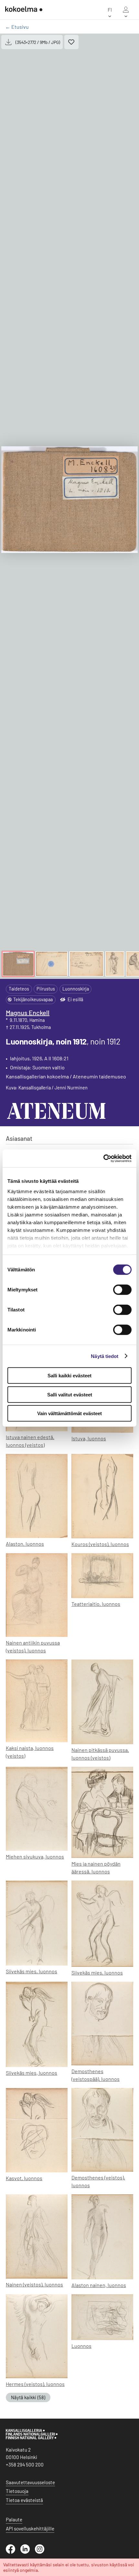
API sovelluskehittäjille (30, 2528)
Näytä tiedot (105, 1356)
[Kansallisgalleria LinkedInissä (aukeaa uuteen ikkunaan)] (28, 2552)
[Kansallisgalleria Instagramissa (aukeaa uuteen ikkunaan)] (42, 2552)
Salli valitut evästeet (70, 1394)
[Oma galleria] (126, 10)
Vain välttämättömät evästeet (69, 1413)
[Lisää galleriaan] (71, 42)
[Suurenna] (69, 500)
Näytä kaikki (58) (28, 2397)
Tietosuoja (17, 2491)
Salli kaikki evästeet (69, 1376)
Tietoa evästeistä (24, 2500)
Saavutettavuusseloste (30, 2482)
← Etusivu (17, 27)
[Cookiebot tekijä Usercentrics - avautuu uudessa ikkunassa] (103, 1158)
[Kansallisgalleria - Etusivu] (24, 10)
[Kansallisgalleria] (32, 2438)
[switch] (122, 1290)
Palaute (14, 2519)
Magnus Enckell (28, 1012)
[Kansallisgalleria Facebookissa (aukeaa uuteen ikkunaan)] (13, 2552)
